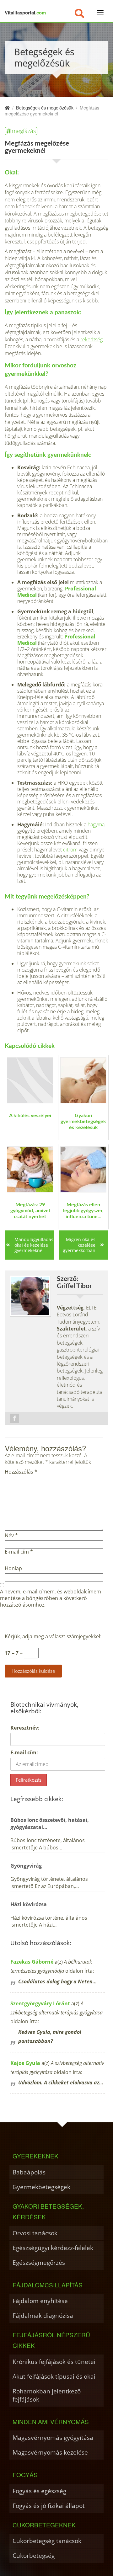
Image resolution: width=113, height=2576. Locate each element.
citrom (70, 850)
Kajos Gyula (25, 2063)
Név (11, 1536)
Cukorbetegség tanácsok (47, 2541)
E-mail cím (19, 1552)
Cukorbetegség (34, 2555)
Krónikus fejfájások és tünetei (54, 2362)
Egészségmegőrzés (39, 2262)
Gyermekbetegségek (41, 2187)
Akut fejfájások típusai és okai (54, 2376)
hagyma (96, 824)
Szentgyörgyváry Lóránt (40, 2003)
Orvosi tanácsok (35, 2233)
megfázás (24, 131)
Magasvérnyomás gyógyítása (53, 2437)
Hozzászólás (21, 1472)
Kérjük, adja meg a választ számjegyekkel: (53, 1637)
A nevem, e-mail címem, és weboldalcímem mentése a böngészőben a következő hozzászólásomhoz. (51, 1598)
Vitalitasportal (25, 13)
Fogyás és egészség (39, 2491)
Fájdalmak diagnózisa (43, 2315)
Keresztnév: (25, 1728)
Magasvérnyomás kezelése (50, 2452)
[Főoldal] (7, 107)
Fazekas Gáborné (32, 1962)
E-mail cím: (24, 1752)
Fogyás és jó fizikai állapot (49, 2506)
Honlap (13, 1568)
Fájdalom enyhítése (40, 2301)
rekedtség (91, 339)
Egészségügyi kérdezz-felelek (53, 2248)
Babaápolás (29, 2172)
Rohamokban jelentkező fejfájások (47, 2395)
